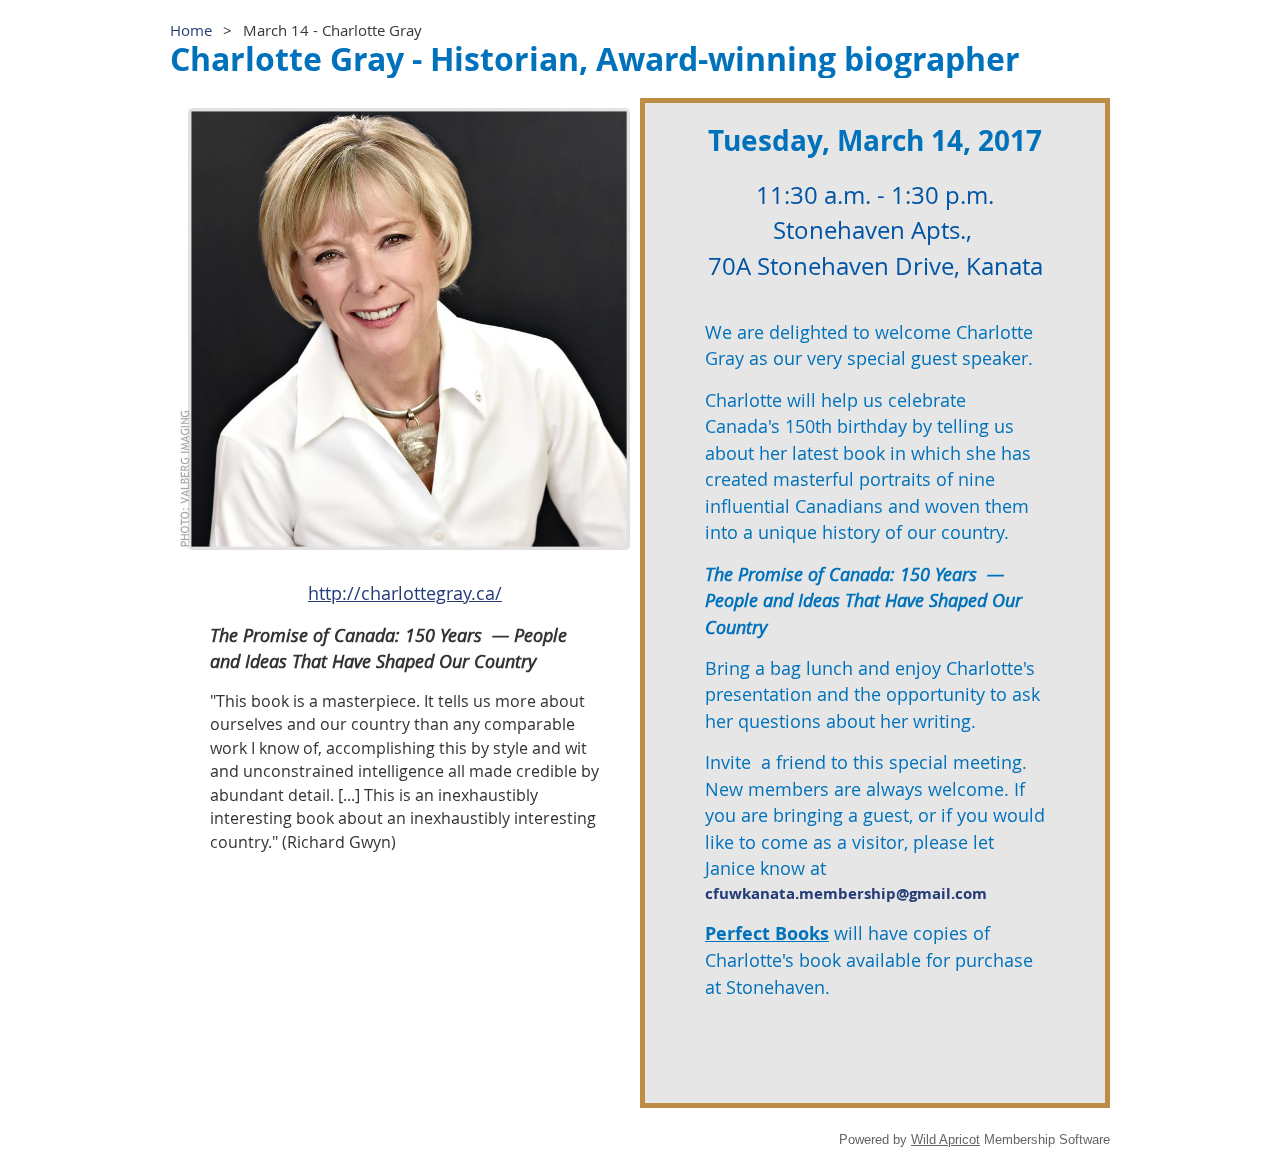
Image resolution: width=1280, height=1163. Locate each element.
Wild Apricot (945, 1139)
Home (191, 30)
